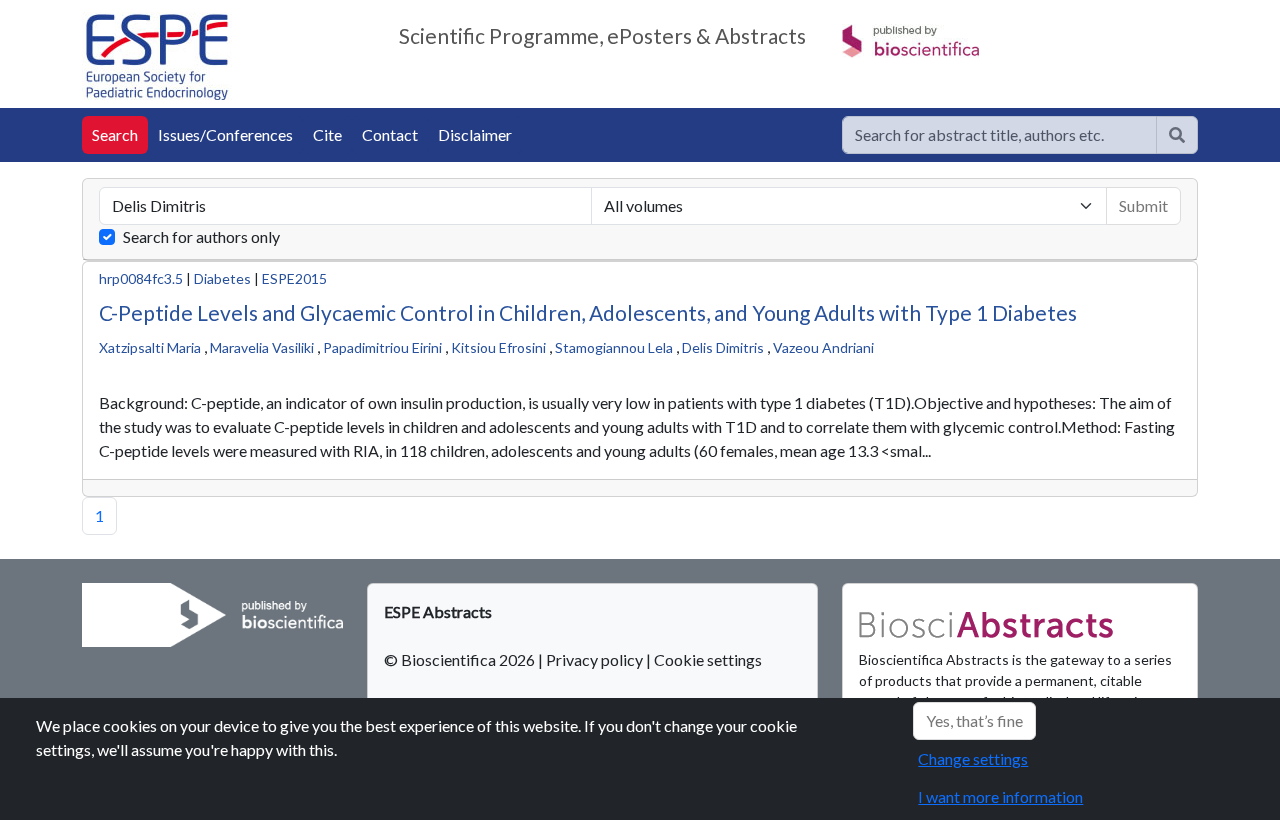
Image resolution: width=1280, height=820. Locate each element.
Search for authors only (201, 236)
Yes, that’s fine (974, 720)
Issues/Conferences (225, 134)
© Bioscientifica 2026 (461, 659)
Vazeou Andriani (823, 347)
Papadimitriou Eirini (382, 347)
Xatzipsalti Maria (150, 347)
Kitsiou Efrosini (498, 347)
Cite (327, 134)
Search (115, 134)
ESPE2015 (294, 278)
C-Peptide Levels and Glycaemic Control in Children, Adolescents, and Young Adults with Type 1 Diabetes (588, 312)
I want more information (1000, 796)
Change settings (973, 758)
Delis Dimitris (723, 347)
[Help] (1177, 135)
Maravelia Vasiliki (262, 347)
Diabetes (222, 278)
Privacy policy (594, 659)
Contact (390, 134)
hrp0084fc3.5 (141, 278)
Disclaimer (475, 134)
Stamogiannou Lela (614, 347)
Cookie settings (708, 659)
